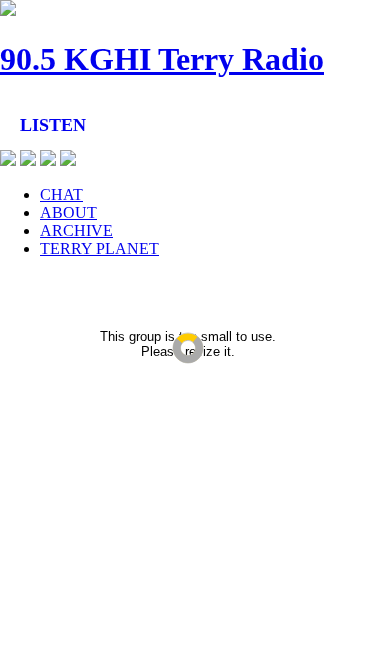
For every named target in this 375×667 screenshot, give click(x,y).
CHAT (61, 194)
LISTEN (53, 125)
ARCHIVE (76, 230)
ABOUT (68, 212)
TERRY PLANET (99, 248)
